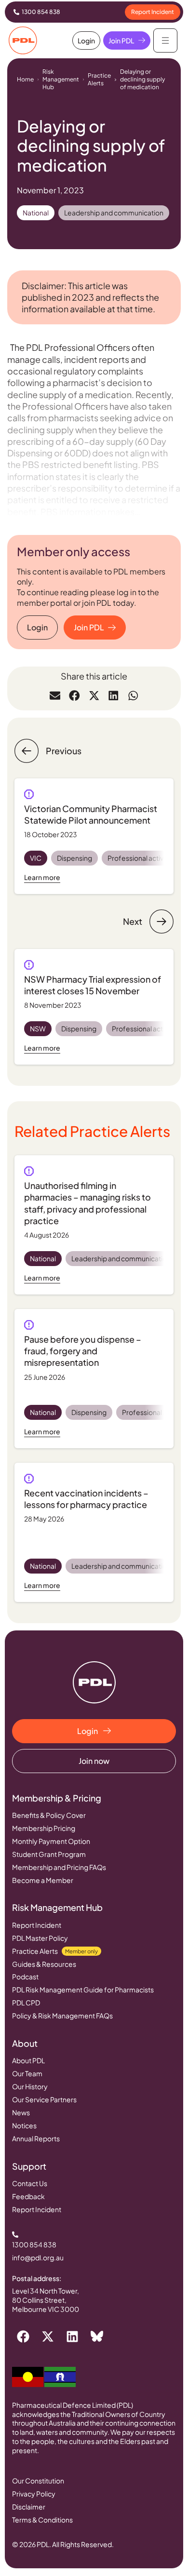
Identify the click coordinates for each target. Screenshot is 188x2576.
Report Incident (37, 1925)
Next (133, 921)
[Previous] (27, 751)
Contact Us (30, 2183)
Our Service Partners (44, 2099)
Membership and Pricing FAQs (59, 1867)
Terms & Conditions (42, 2520)
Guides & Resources (44, 1964)
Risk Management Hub (61, 79)
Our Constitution (38, 2481)
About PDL (28, 2060)
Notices (24, 2125)
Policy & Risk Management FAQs (62, 2015)
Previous (64, 751)
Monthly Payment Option (51, 1841)
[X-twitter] (48, 2336)
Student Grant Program (49, 1854)
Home (25, 79)
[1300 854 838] (16, 12)
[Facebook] (23, 2336)
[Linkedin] (72, 2336)
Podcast (25, 1976)
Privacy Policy (34, 2494)
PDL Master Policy (40, 1938)
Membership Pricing (44, 1828)
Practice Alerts (99, 79)
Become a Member (43, 1880)
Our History (30, 2086)
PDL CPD (26, 2002)
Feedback (28, 2196)
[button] (55, 695)
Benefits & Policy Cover (49, 1815)
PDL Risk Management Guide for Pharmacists (83, 1989)
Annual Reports (36, 2138)
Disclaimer (29, 2507)
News (21, 2112)
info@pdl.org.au (38, 2257)
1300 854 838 (41, 12)
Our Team (27, 2073)
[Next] (161, 921)
